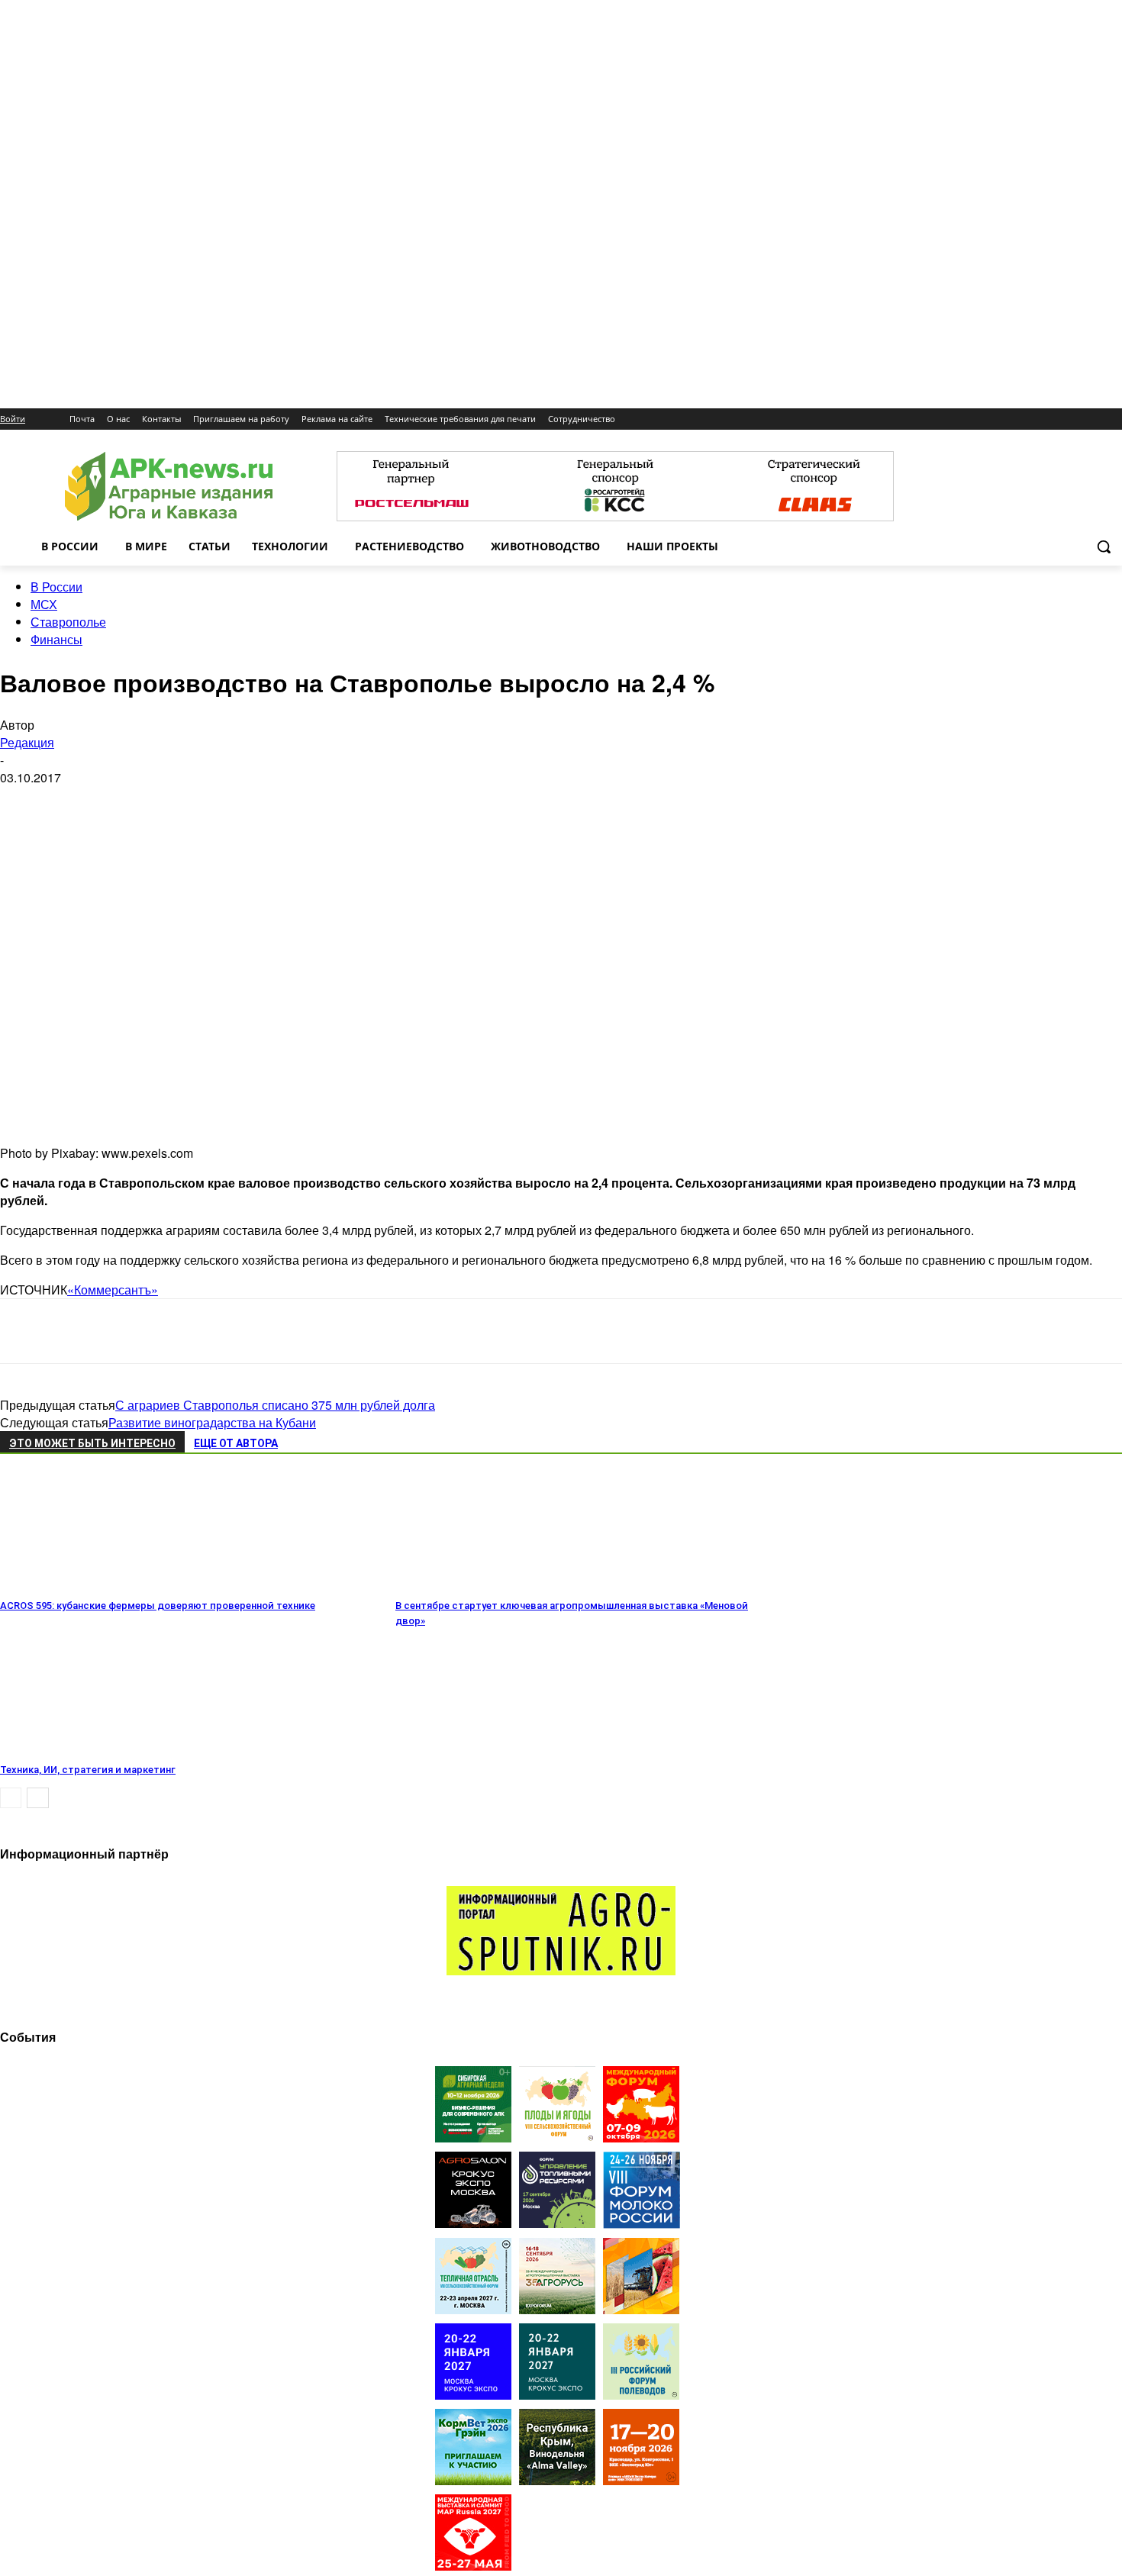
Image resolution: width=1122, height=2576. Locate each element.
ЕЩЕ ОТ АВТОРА (236, 1443)
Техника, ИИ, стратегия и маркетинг (88, 1770)
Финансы (56, 639)
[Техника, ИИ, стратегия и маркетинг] (83, 1748)
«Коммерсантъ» (113, 1290)
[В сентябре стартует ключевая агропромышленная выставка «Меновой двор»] (479, 1584)
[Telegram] (25, 1331)
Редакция (27, 742)
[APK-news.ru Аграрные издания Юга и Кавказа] (168, 487)
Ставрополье (68, 622)
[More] (298, 1331)
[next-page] (38, 1798)
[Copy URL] (188, 1331)
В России (56, 587)
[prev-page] (11, 1798)
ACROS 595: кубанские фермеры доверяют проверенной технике (158, 1606)
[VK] (79, 1331)
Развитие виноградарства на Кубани (212, 1422)
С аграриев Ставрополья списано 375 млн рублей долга (275, 1405)
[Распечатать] (243, 1331)
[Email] (133, 1331)
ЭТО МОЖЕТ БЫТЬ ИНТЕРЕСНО (92, 1443)
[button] (1104, 546)
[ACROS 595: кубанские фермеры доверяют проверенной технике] (83, 1584)
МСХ (44, 604)
